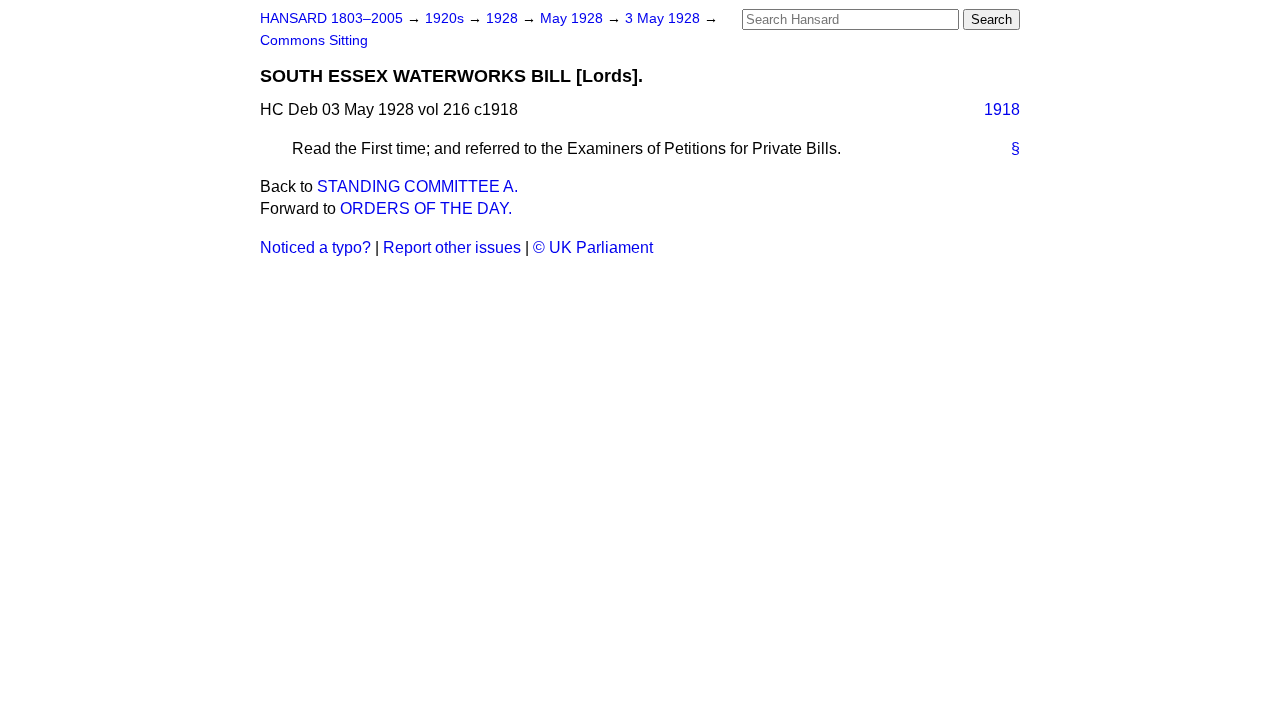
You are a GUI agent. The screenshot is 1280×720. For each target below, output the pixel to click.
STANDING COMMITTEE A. (417, 186)
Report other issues (452, 247)
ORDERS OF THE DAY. (426, 208)
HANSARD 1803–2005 (331, 18)
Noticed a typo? (315, 247)
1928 (504, 18)
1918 (1002, 109)
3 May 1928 (664, 18)
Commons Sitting (314, 40)
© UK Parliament (593, 247)
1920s (446, 18)
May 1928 (573, 18)
